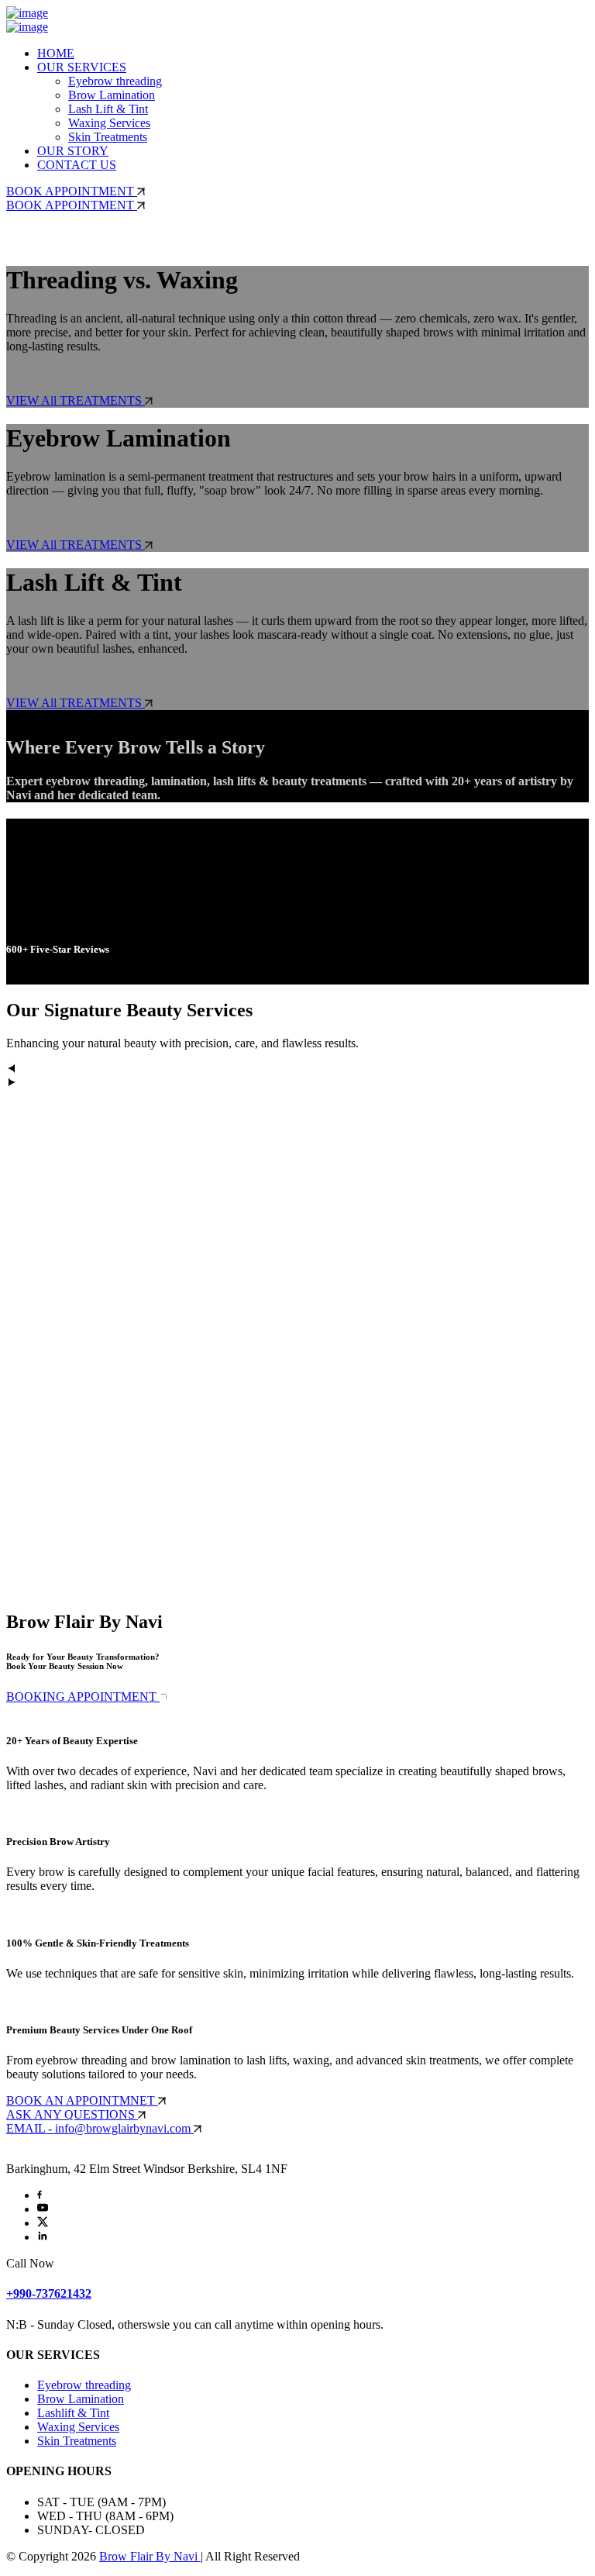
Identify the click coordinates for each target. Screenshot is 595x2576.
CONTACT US (77, 165)
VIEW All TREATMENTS (76, 400)
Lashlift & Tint (73, 2413)
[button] (297, 1070)
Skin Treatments (108, 137)
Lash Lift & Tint (108, 109)
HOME (56, 53)
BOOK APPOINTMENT (72, 191)
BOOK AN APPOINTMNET (82, 2100)
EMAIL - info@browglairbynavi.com (100, 2128)
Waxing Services (109, 123)
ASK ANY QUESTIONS (72, 2114)
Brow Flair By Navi (150, 2556)
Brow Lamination (112, 95)
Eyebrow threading (115, 81)
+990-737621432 (49, 2293)
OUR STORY (73, 151)
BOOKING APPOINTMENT (83, 1697)
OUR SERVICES (82, 67)
